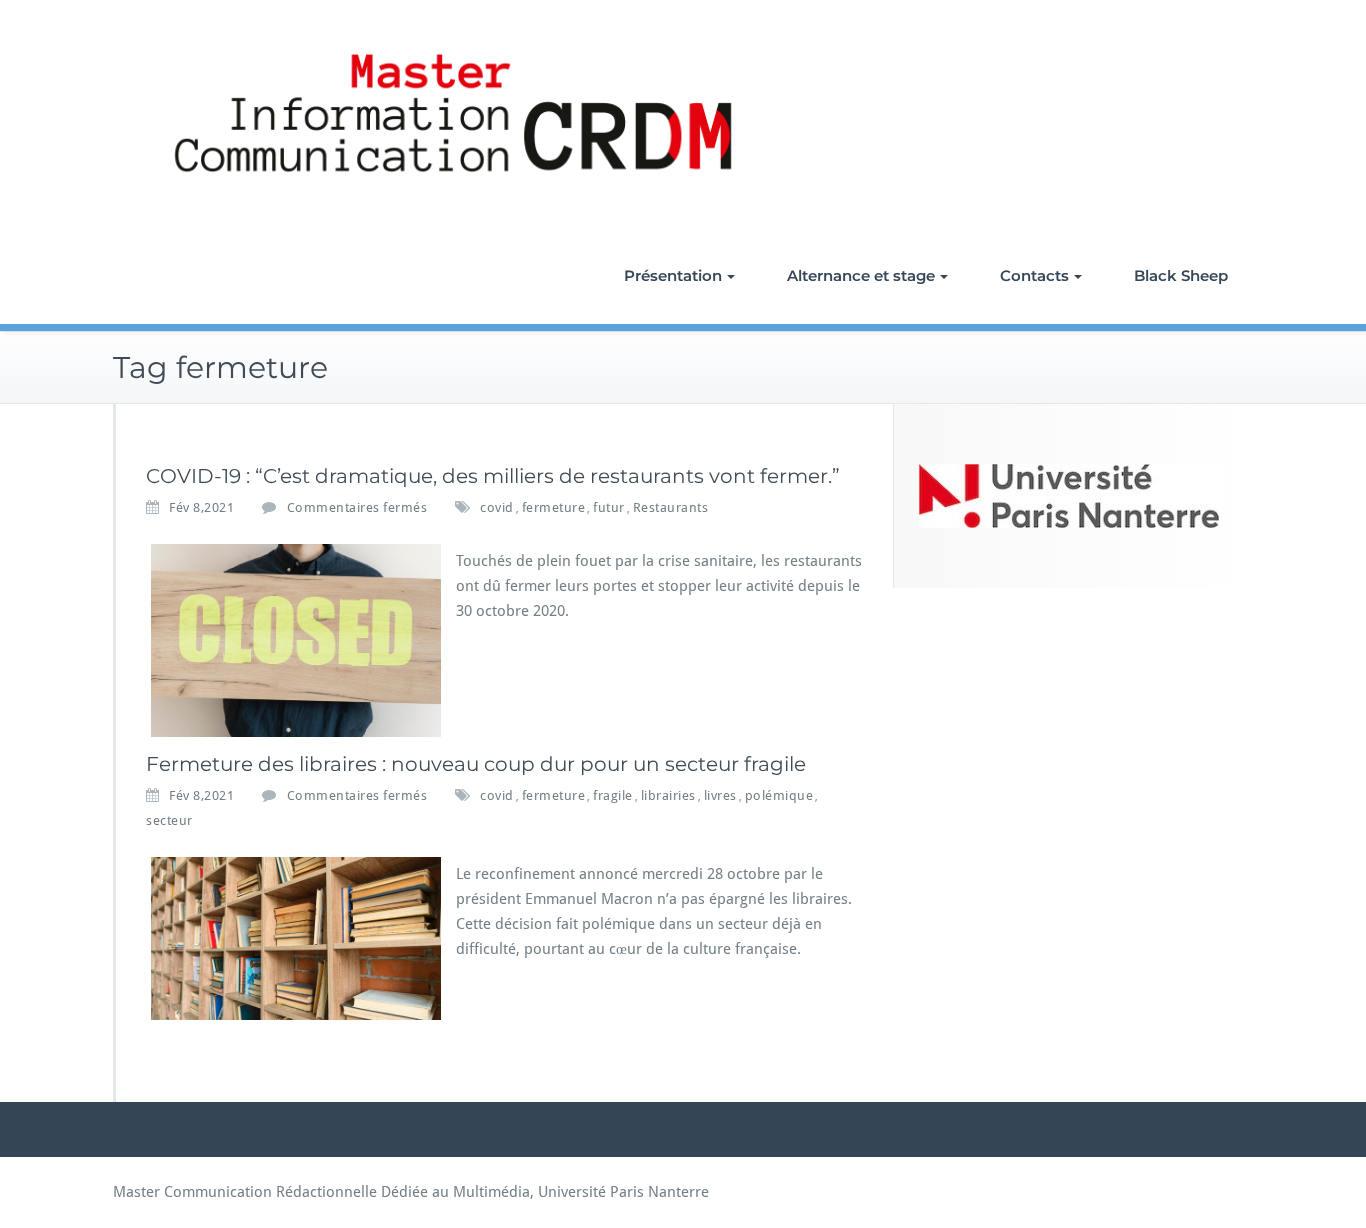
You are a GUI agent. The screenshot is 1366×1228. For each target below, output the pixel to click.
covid (497, 507)
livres (720, 795)
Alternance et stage (861, 275)
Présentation (673, 275)
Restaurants (671, 507)
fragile (613, 795)
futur (609, 507)
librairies (668, 795)
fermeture (554, 507)
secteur (169, 820)
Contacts (1034, 275)
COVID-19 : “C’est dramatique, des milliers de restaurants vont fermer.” (493, 476)
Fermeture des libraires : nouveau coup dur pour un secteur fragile (476, 764)
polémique (779, 795)
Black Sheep (1181, 275)
